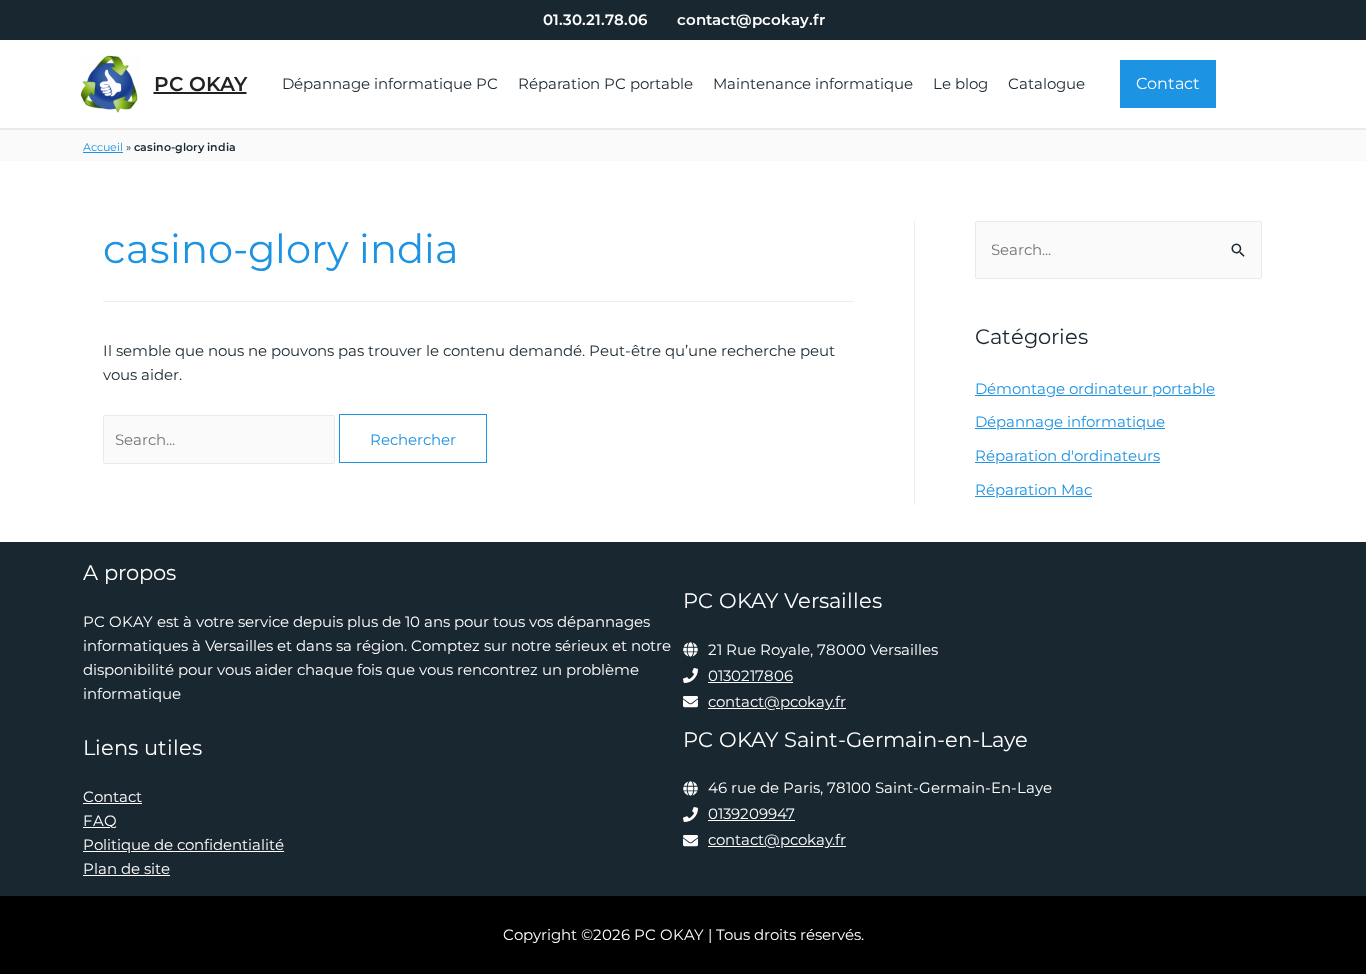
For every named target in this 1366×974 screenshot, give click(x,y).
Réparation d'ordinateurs (1067, 455)
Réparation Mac (1033, 489)
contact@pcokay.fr (777, 701)
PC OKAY (200, 84)
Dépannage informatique (1070, 421)
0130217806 (750, 675)
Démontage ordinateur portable (1095, 388)
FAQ (100, 820)
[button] (1168, 84)
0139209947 (751, 813)
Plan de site (126, 868)
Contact (112, 796)
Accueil (103, 147)
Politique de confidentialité (183, 844)
